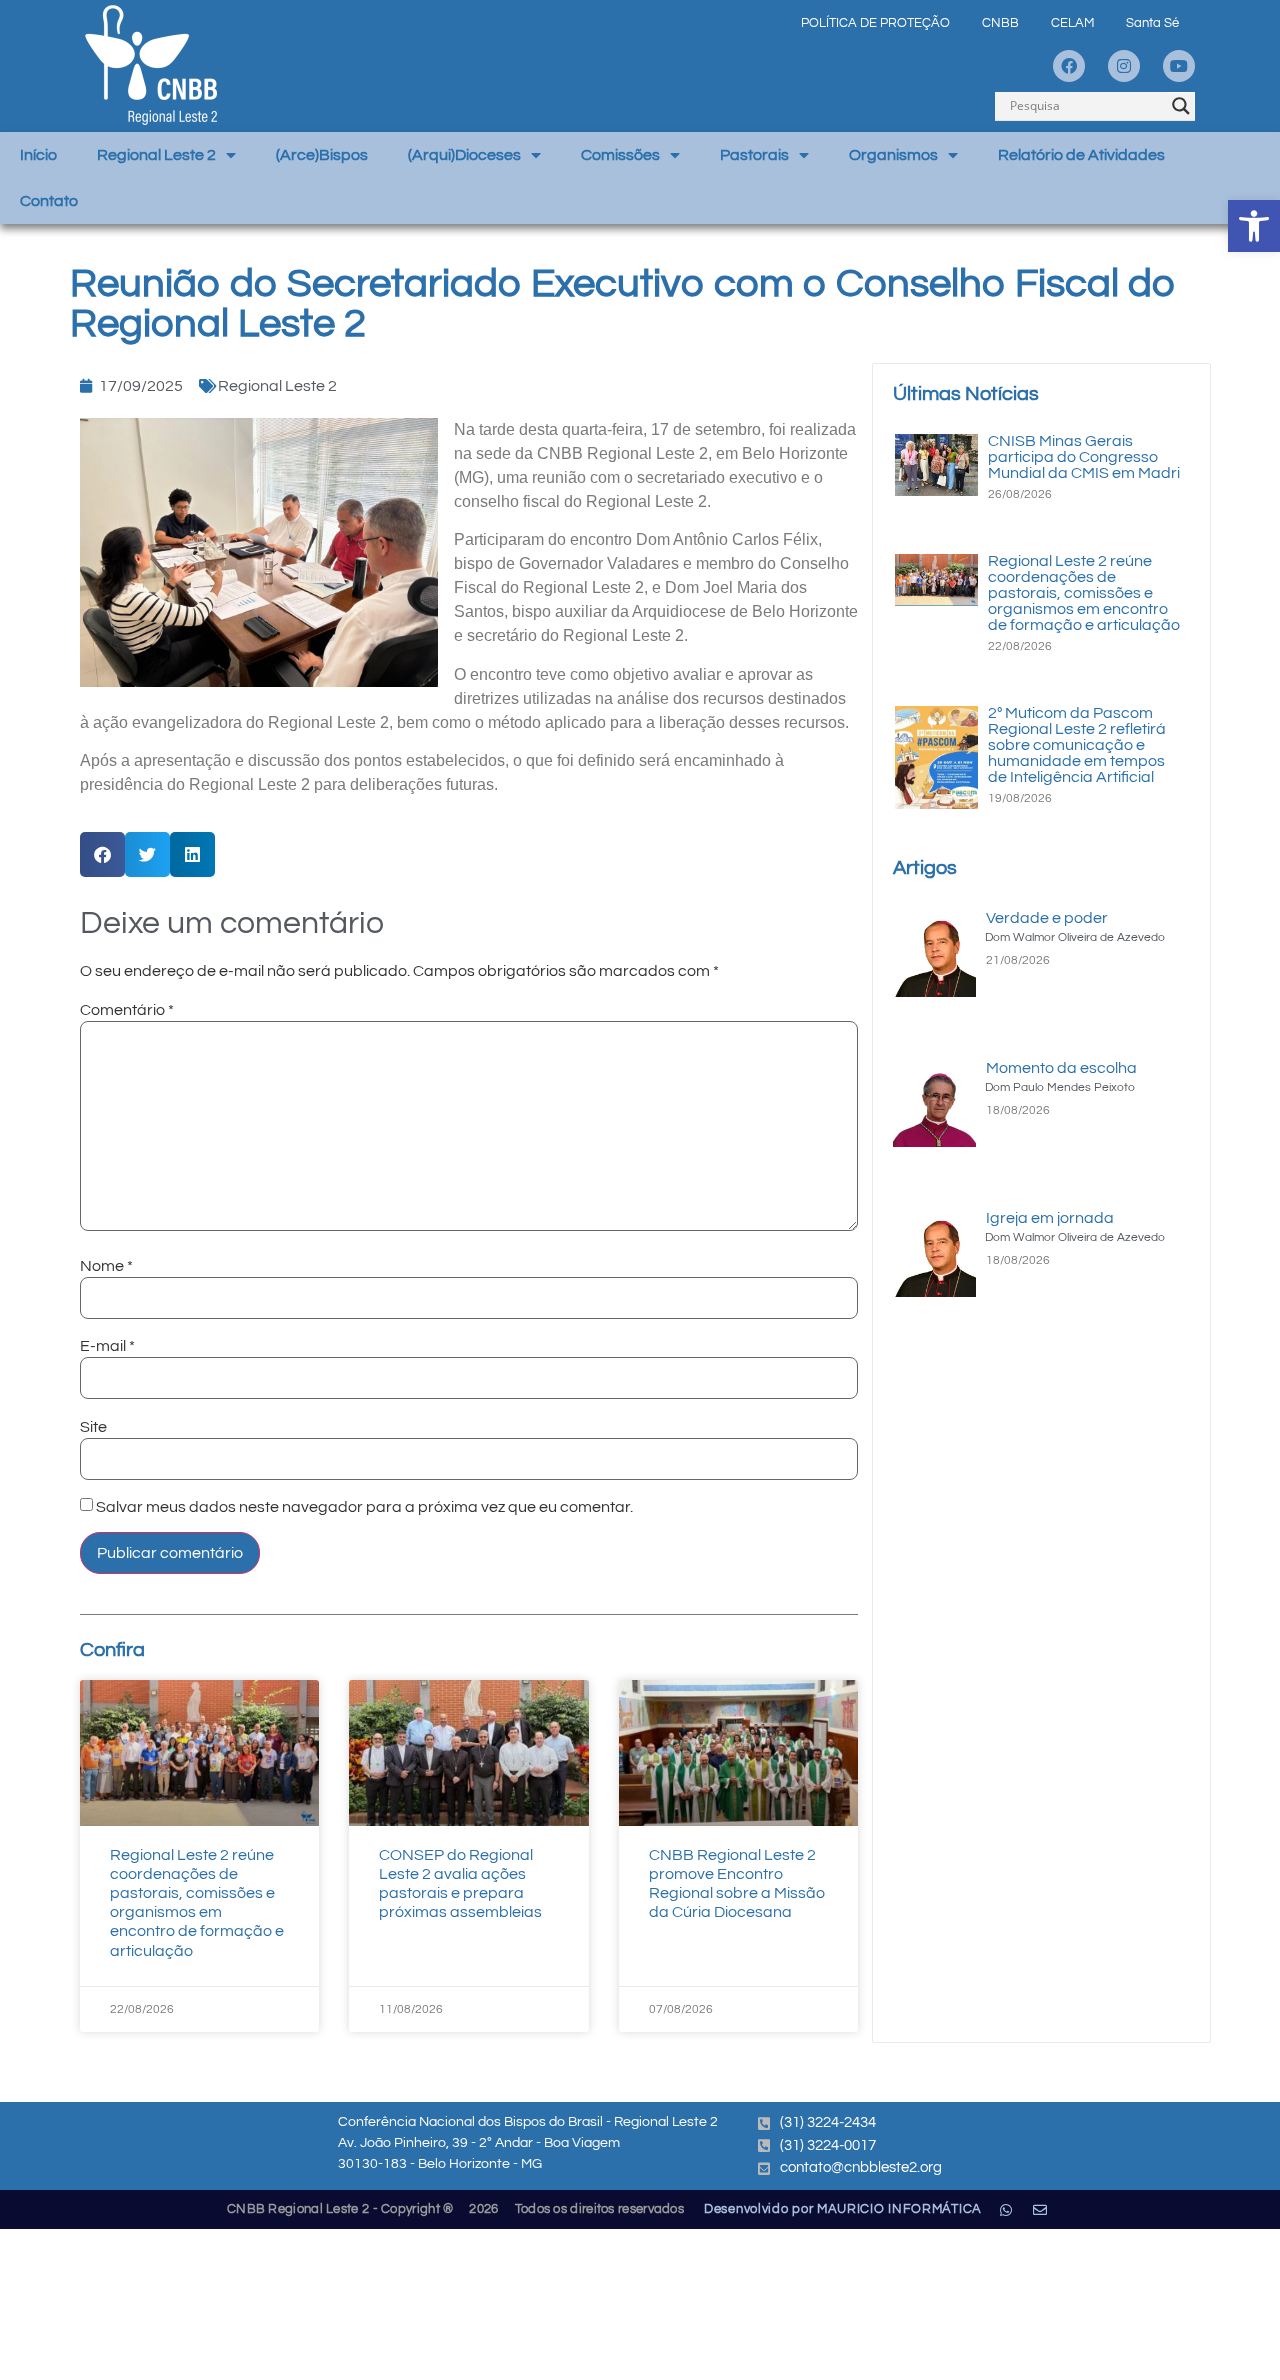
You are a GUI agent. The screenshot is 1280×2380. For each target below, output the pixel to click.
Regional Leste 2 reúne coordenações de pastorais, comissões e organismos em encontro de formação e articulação (1084, 593)
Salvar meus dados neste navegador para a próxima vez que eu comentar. (364, 1507)
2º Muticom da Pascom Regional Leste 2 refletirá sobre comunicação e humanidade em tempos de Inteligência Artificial (1077, 745)
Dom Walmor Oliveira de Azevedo (1075, 937)
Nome (106, 1266)
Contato (49, 201)
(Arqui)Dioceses (464, 155)
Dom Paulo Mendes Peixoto (1060, 1087)
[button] (1254, 226)
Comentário (127, 1010)
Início (38, 155)
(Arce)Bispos (322, 155)
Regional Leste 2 (156, 155)
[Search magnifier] (1181, 106)
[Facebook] (1069, 66)
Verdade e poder (1047, 918)
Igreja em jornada (1050, 1218)
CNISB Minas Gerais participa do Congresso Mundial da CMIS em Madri (1084, 457)
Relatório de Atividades (1081, 155)
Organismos (893, 155)
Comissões (620, 155)
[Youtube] (1179, 66)
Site (93, 1427)
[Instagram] (1124, 66)
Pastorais (754, 155)
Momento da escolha (1061, 1068)
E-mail (107, 1346)
